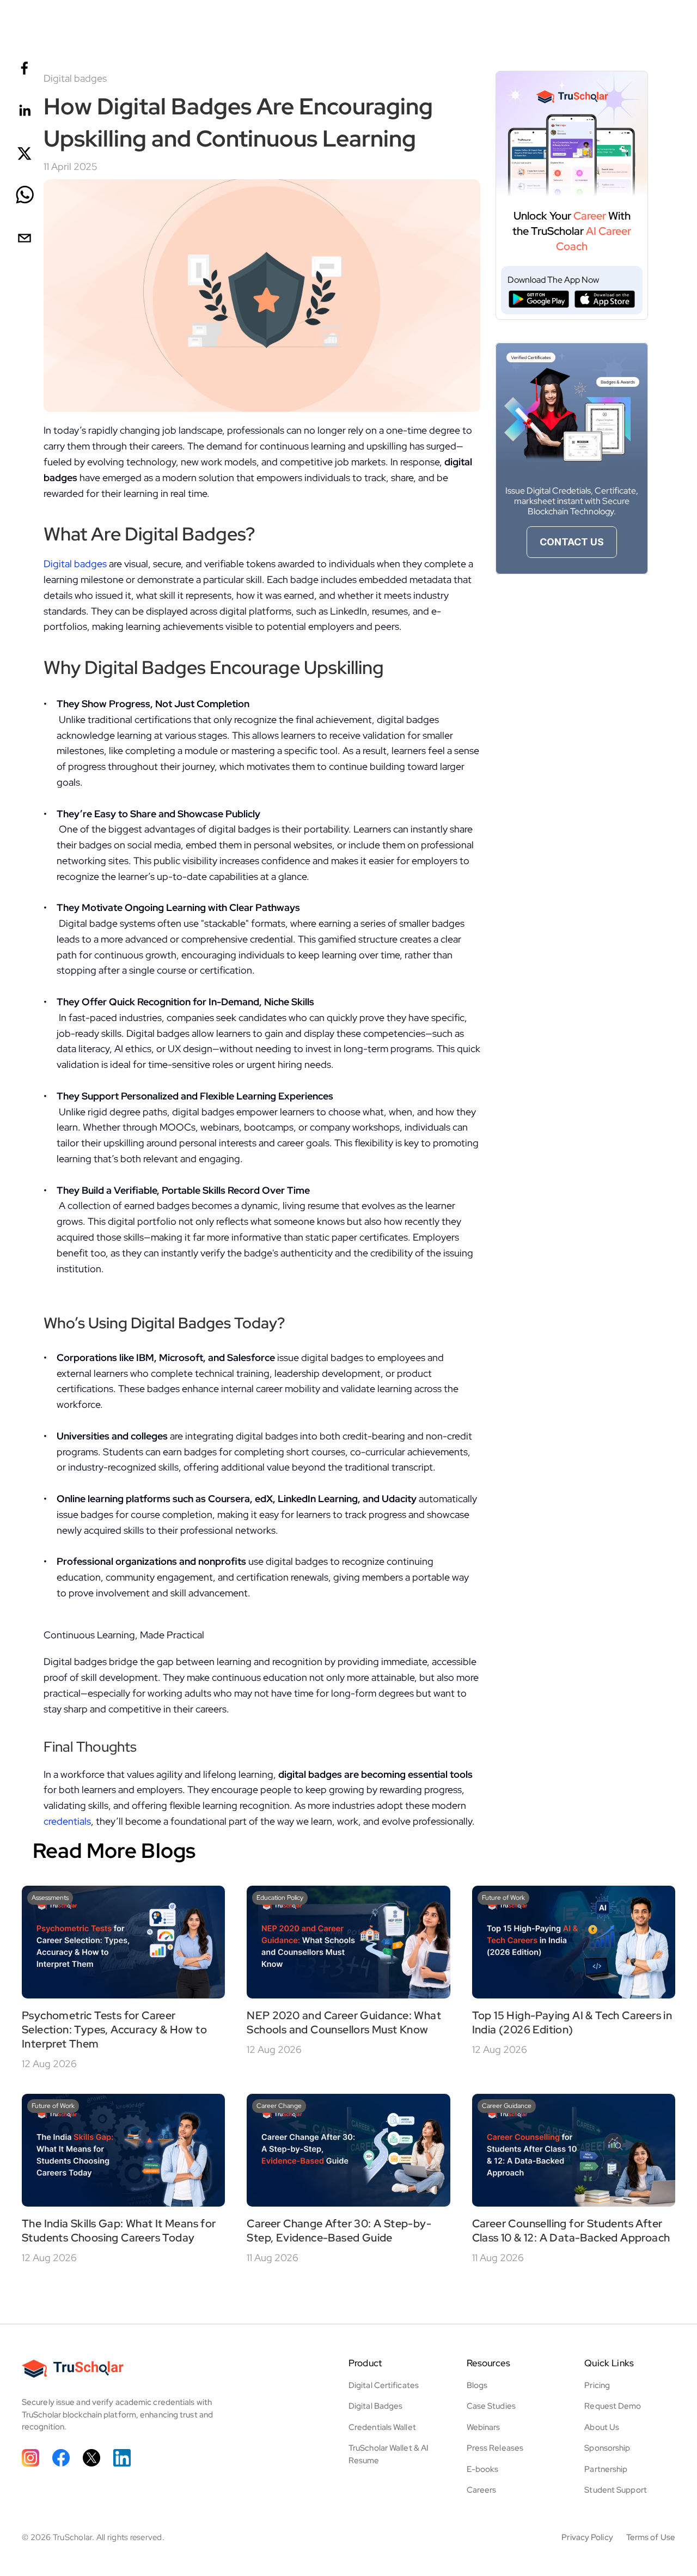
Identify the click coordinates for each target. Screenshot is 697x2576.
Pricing (597, 2385)
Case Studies (491, 2406)
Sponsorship (607, 2448)
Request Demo (613, 2406)
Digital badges (75, 564)
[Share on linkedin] (25, 111)
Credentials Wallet (382, 2427)
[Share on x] (25, 154)
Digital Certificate (382, 2385)
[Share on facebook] (25, 69)
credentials (67, 1821)
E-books (483, 2469)
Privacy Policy (587, 2537)
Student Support (616, 2490)
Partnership (606, 2469)
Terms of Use (651, 2537)
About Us (602, 2427)
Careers (482, 2490)
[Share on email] (25, 239)
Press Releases (495, 2448)
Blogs (477, 2385)
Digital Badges (375, 2406)
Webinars (484, 2427)
